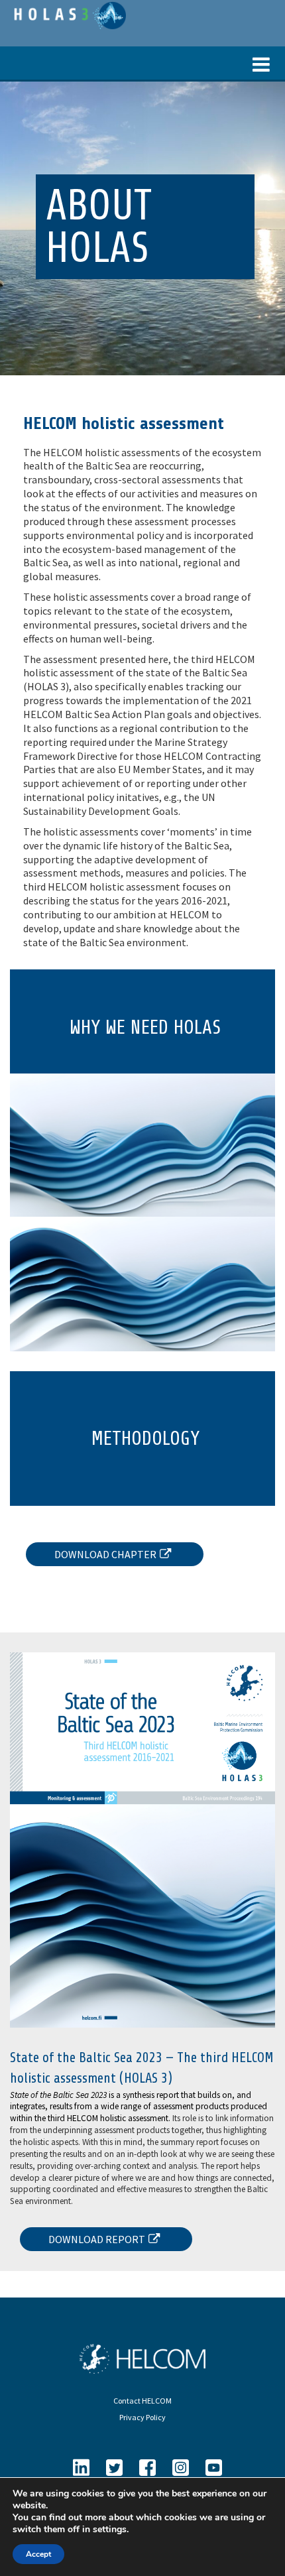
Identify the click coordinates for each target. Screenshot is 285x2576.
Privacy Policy (142, 2417)
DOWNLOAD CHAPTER (105, 1554)
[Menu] (142, 63)
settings (110, 2530)
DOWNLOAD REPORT (97, 2239)
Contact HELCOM (142, 2401)
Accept (38, 2554)
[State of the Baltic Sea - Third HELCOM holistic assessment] (68, 14)
